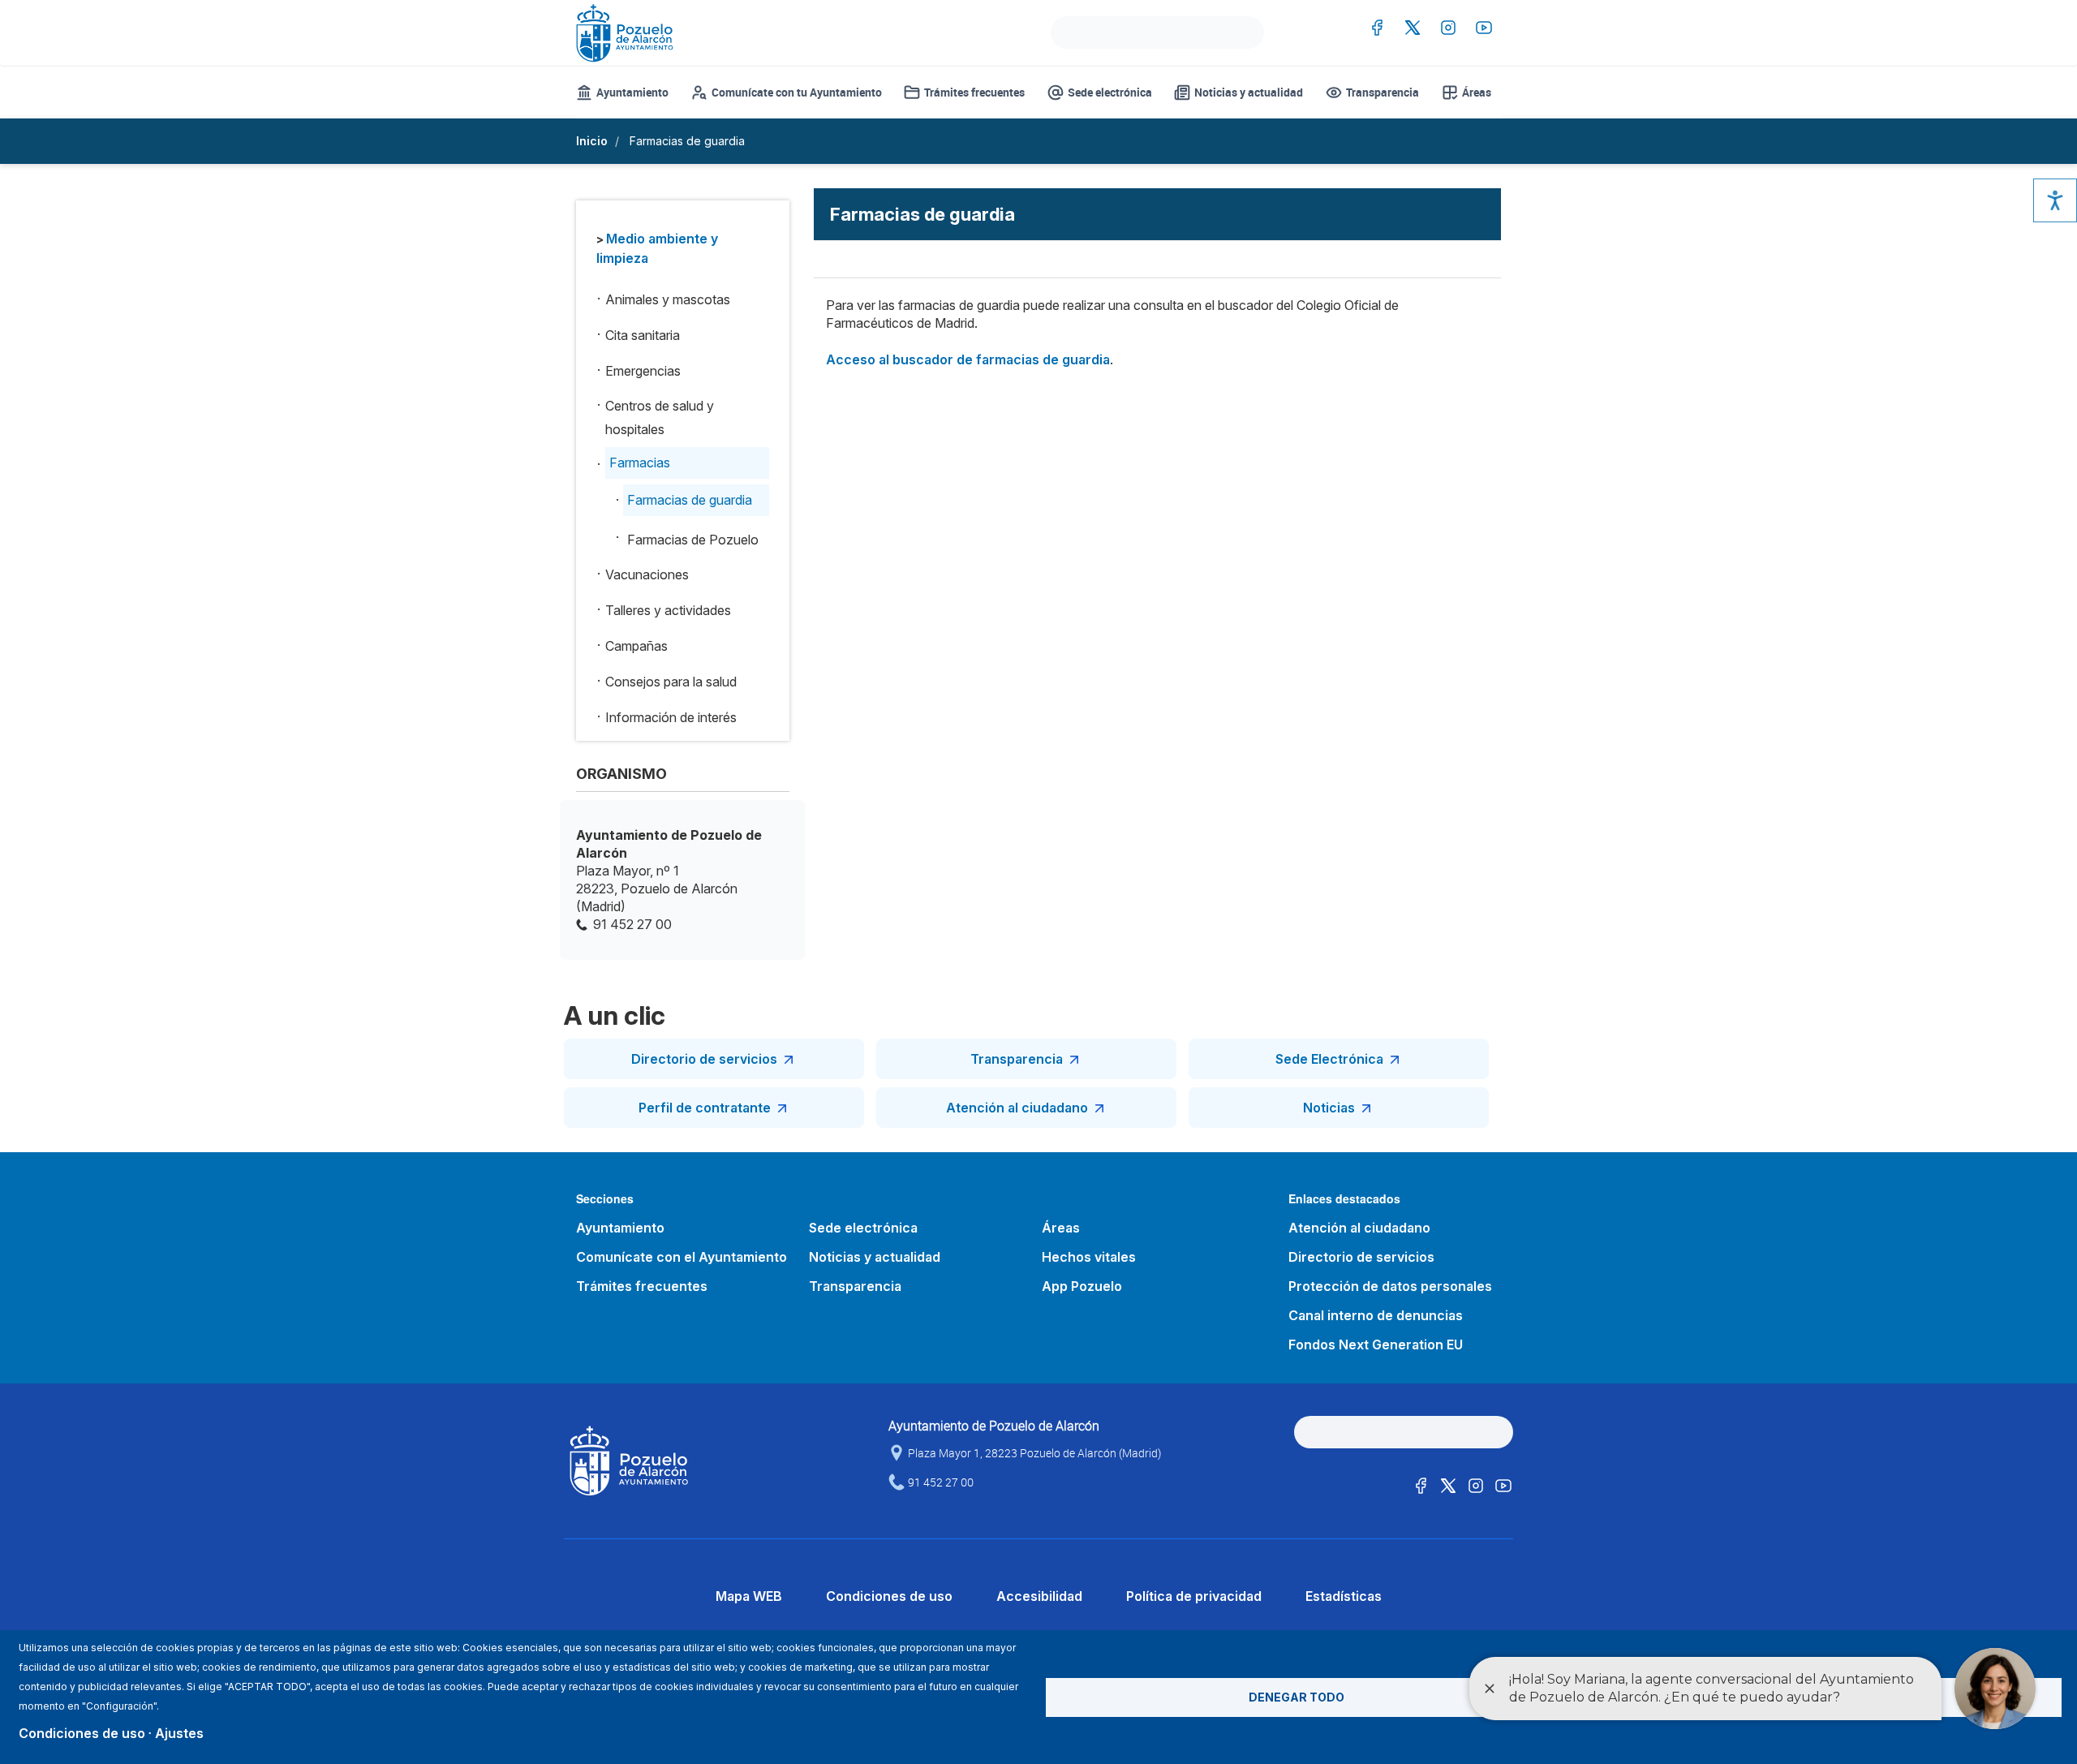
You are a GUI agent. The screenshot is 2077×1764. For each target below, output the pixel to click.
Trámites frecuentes (974, 92)
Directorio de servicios (704, 1059)
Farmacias (640, 463)
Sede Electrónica (1329, 1059)
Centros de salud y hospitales (660, 417)
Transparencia (1383, 92)
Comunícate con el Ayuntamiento (682, 1257)
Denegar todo (1297, 1697)
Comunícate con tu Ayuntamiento (797, 92)
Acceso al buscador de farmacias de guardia (968, 359)
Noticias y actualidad (1249, 92)
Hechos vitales (1089, 1257)
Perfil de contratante (705, 1108)
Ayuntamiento (632, 92)
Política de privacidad (1194, 1596)
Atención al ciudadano (1017, 1108)
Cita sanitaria (643, 335)
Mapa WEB (749, 1596)
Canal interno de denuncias (1376, 1315)
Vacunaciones (647, 574)
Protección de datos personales (1390, 1286)
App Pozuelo (1082, 1286)
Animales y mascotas (668, 299)
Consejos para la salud (671, 682)
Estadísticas (1344, 1596)
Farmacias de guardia (690, 500)
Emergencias (643, 371)
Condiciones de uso (889, 1596)
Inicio (592, 141)
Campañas (636, 646)
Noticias (1329, 1108)
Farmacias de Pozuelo (693, 540)
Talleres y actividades (668, 610)
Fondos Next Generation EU (1376, 1345)
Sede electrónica (1110, 92)
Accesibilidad (1039, 1596)
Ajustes (179, 1733)
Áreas (1477, 92)
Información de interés (671, 717)
